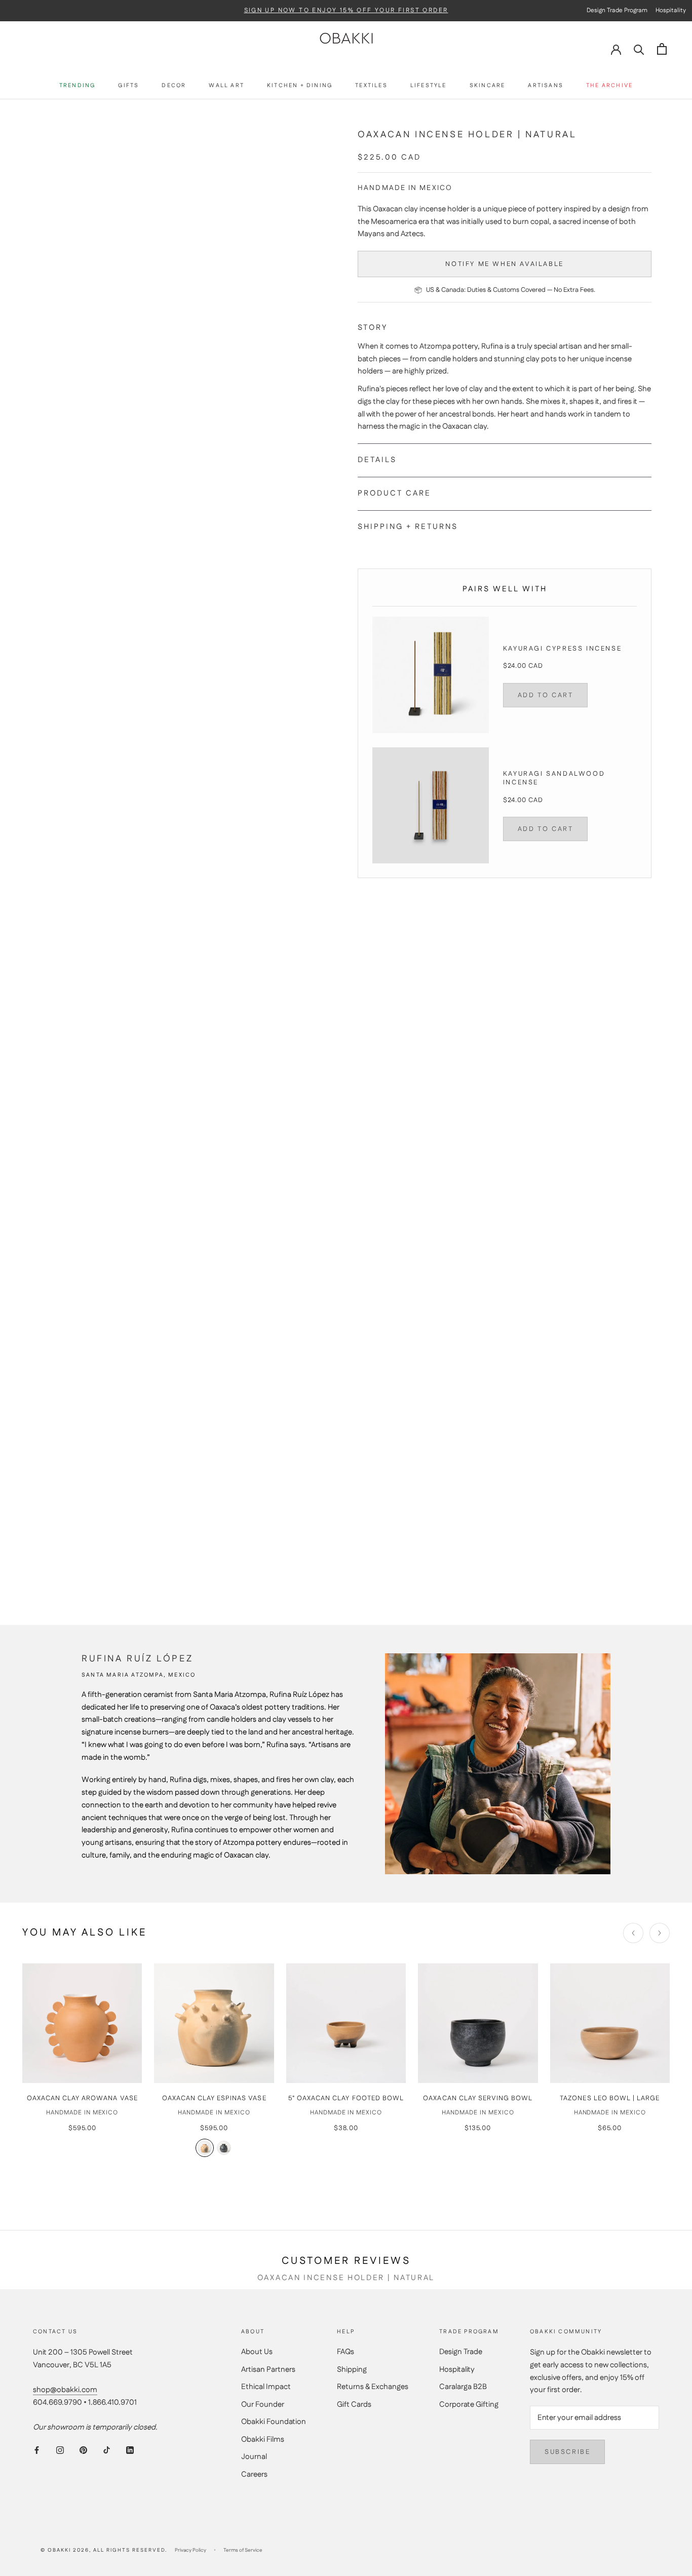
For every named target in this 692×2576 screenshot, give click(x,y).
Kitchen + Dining (300, 86)
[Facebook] (37, 2451)
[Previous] (633, 1933)
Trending (78, 86)
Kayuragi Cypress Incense (562, 649)
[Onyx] (224, 2148)
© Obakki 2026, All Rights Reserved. (104, 2550)
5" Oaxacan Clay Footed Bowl (346, 2098)
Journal (254, 2457)
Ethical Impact (266, 2387)
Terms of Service (243, 2550)
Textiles (371, 86)
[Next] (660, 1933)
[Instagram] (60, 2451)
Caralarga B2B (463, 2387)
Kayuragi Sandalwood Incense (554, 778)
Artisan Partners (268, 2370)
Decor (174, 86)
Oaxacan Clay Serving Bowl (478, 2098)
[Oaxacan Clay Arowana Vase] (82, 2023)
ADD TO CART (546, 695)
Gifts (128, 86)
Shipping (352, 2370)
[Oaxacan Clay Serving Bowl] (478, 2023)
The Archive (609, 86)
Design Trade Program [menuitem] (617, 10)
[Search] (639, 49)
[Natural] (205, 2148)
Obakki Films (263, 2439)
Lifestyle (429, 86)
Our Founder (263, 2404)
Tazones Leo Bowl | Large (610, 2098)
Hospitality (457, 2370)
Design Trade (461, 2352)
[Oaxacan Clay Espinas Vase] (214, 2023)
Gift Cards (354, 2404)
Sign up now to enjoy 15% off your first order (346, 11)
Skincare (488, 86)
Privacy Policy (190, 2550)
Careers (254, 2474)
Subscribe (567, 2452)
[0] (662, 49)
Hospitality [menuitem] (671, 10)
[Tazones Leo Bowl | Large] (610, 2023)
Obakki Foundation (274, 2422)
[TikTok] (107, 2451)
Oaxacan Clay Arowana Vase (82, 2098)
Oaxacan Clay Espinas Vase (214, 2098)
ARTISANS (546, 86)
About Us (257, 2352)
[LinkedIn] (130, 2451)
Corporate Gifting (469, 2404)
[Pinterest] (83, 2451)
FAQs (345, 2352)
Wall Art (226, 86)
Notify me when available (504, 264)
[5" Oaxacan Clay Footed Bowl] (346, 2023)
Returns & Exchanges (373, 2387)
